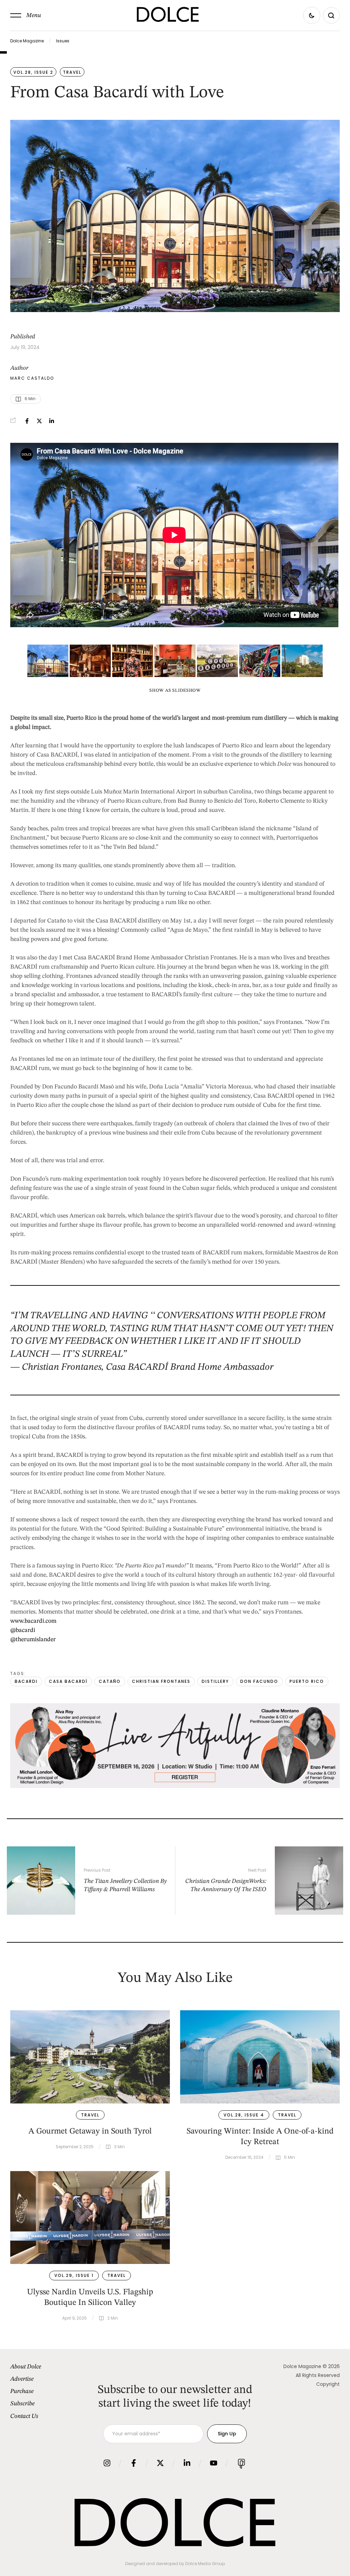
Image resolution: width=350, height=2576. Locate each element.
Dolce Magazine (27, 41)
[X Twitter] (39, 421)
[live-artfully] (175, 1786)
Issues (63, 41)
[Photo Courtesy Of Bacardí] (48, 661)
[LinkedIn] (52, 421)
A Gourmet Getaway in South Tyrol (90, 2131)
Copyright (328, 2384)
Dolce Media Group (205, 2564)
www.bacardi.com (33, 1621)
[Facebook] (27, 421)
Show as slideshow (175, 691)
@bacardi (23, 1630)
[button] (26, 15)
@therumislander (33, 1639)
